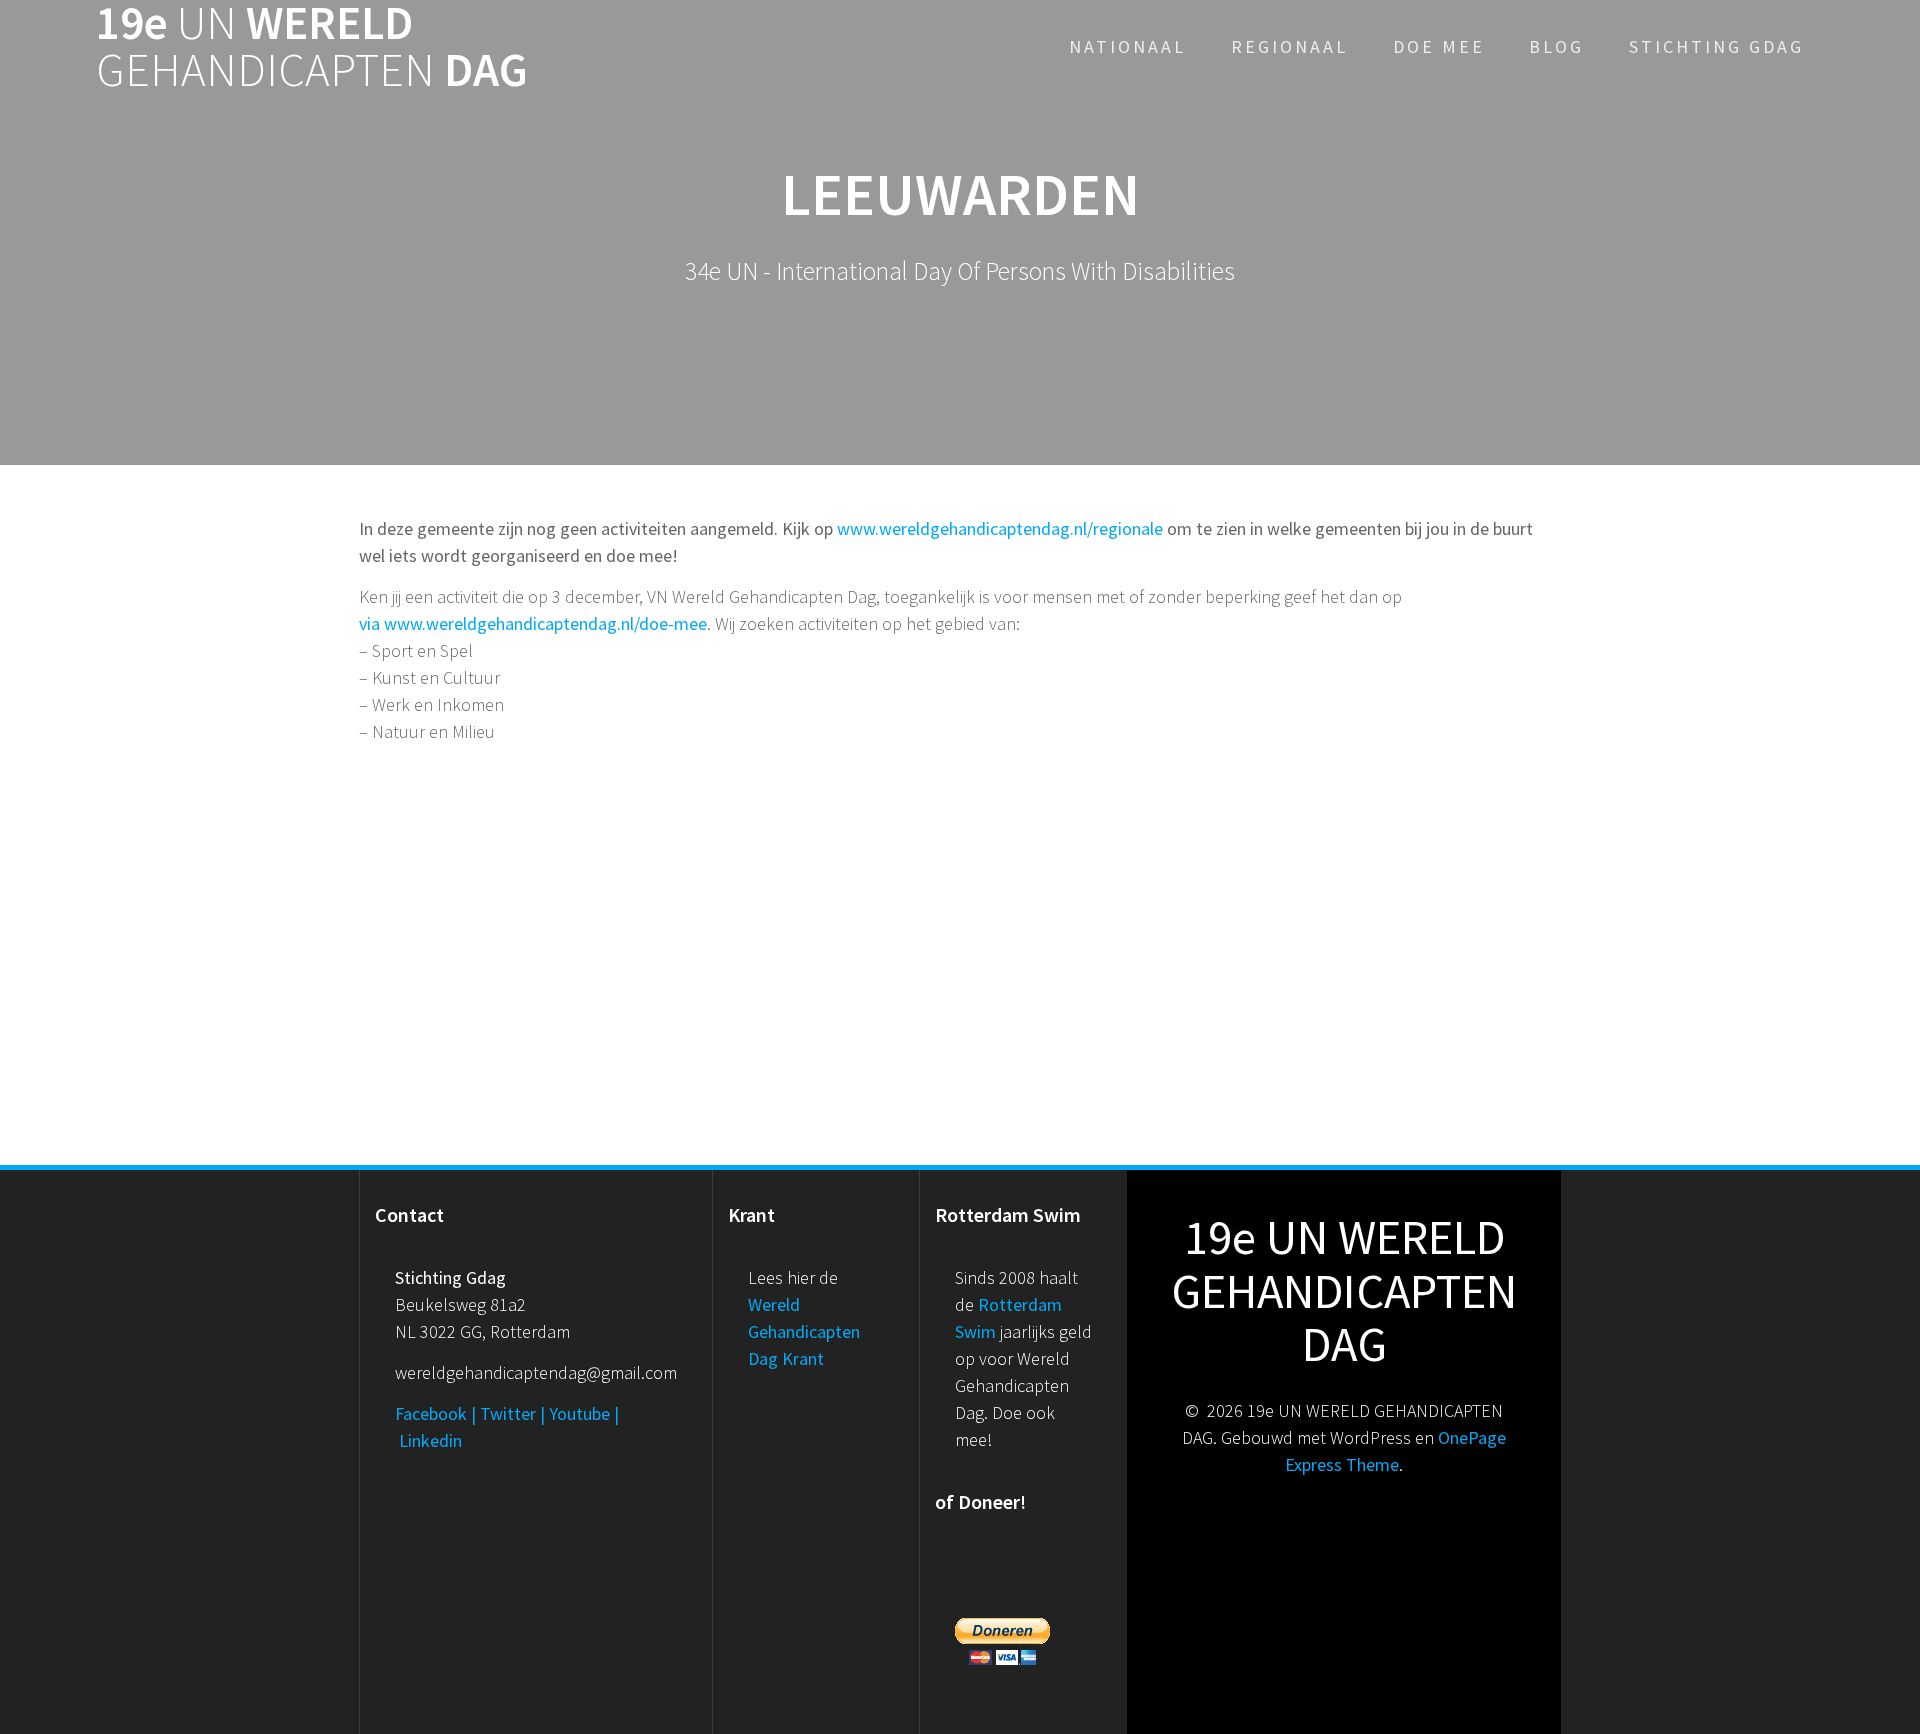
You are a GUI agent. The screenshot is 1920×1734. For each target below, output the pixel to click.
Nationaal (1127, 46)
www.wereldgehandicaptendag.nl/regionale (1000, 528)
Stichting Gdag (1716, 46)
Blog (1556, 46)
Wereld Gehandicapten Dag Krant (804, 1331)
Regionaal (1289, 46)
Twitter (508, 1413)
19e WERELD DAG (312, 47)
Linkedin (430, 1440)
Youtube (579, 1413)
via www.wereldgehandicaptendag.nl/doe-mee (533, 623)
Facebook (431, 1413)
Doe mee (1439, 46)
